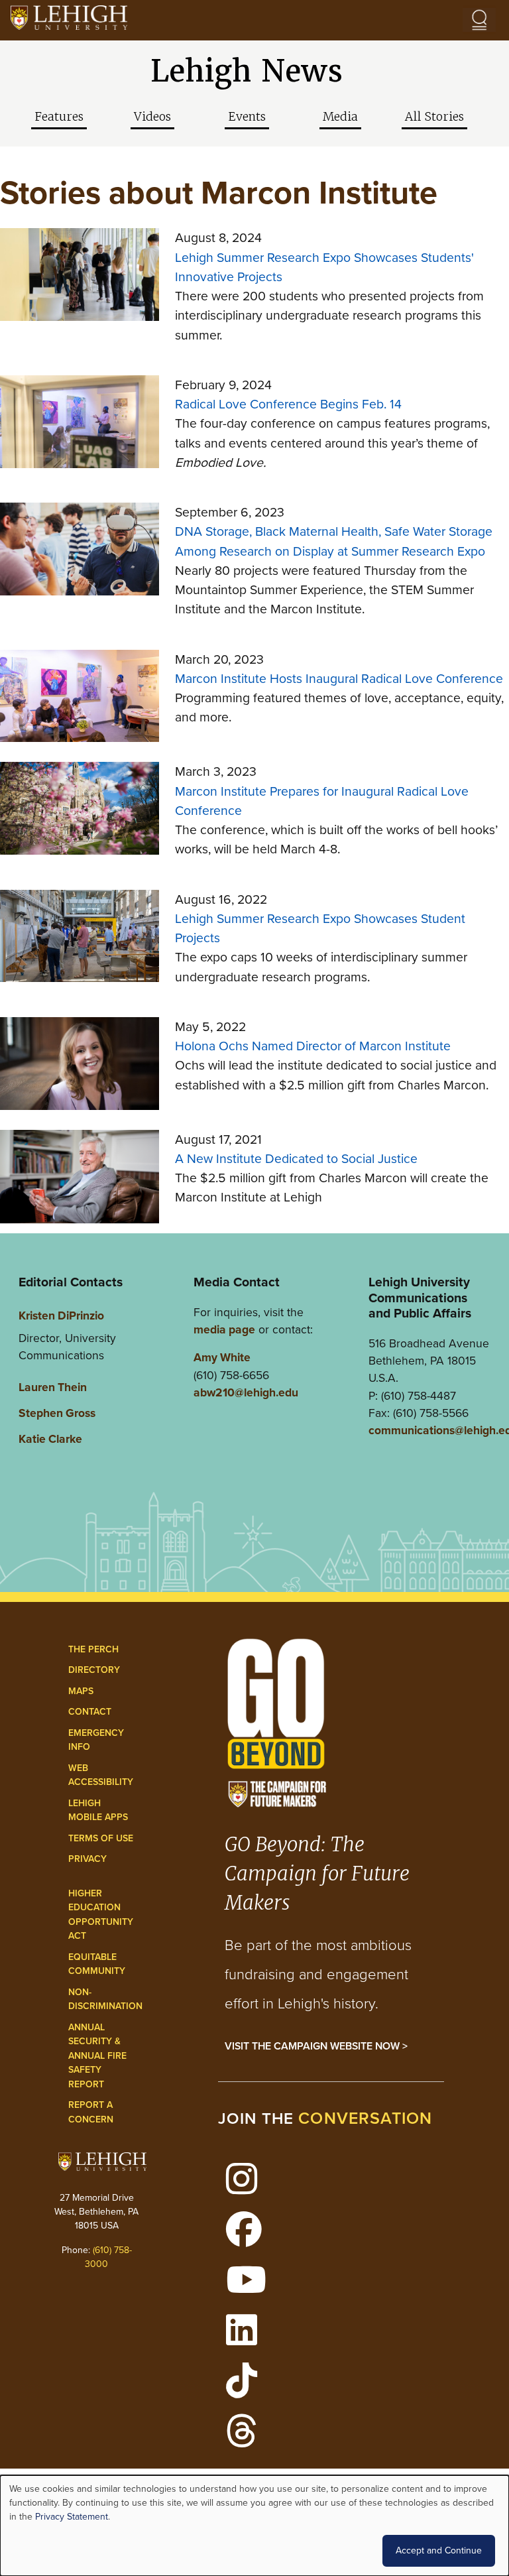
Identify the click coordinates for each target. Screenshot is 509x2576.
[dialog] (254, 2526)
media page (224, 1329)
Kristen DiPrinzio (61, 1316)
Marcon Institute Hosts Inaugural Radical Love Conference (339, 679)
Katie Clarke (50, 1439)
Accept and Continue (439, 2550)
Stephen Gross (57, 1413)
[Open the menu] (479, 20)
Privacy (87, 1859)
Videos (152, 117)
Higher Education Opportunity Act (101, 1915)
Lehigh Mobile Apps (98, 1810)
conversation (365, 2118)
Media (340, 117)
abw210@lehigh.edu (246, 1392)
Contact (90, 1712)
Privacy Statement (72, 2517)
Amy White (222, 1357)
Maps (81, 1691)
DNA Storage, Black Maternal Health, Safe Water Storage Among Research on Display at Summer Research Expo (334, 541)
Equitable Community (97, 1964)
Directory (94, 1670)
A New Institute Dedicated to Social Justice (296, 1159)
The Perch (93, 1649)
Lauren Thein (53, 1387)
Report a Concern (91, 2112)
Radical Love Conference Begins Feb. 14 (288, 404)
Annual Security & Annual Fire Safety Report (97, 2056)
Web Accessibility (101, 1775)
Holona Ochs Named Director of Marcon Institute (313, 1046)
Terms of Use (101, 1838)
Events (247, 117)
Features (59, 117)
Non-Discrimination (105, 1999)
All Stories (434, 117)
